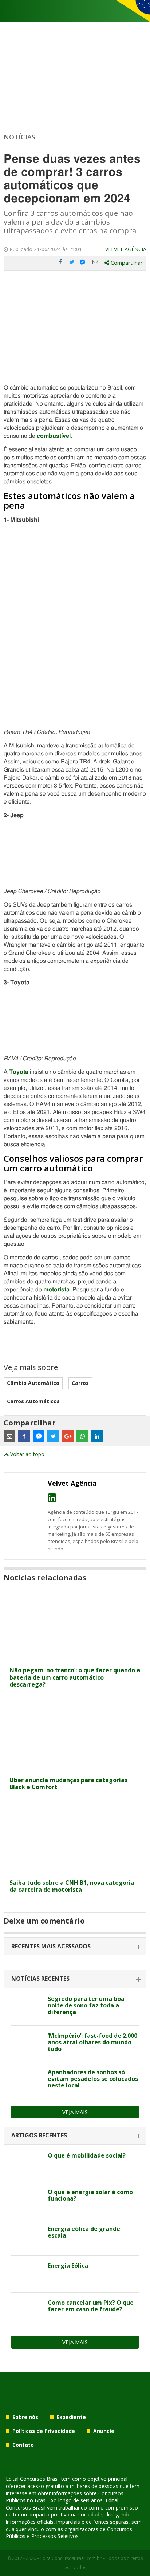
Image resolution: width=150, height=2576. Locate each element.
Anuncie (104, 2431)
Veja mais (75, 2112)
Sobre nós (25, 2417)
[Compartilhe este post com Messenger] (83, 262)
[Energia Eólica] (27, 2274)
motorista (56, 1290)
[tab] (75, 1947)
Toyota (19, 1072)
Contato (23, 2445)
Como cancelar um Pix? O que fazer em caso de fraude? (91, 2306)
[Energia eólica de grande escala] (27, 2237)
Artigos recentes (39, 2135)
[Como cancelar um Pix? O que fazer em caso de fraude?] (27, 2311)
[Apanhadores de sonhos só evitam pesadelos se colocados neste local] (27, 2081)
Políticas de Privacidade (44, 2431)
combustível (54, 436)
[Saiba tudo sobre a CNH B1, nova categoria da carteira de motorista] (75, 1871)
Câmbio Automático (33, 1383)
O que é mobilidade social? (87, 2155)
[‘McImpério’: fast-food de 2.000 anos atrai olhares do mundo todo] (27, 2044)
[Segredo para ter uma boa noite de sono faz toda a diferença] (27, 2007)
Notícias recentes (40, 1979)
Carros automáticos (33, 1401)
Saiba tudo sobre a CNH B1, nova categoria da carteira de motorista (72, 1886)
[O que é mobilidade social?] (27, 2164)
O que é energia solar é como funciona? (90, 2195)
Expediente (71, 2417)
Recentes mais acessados (51, 1946)
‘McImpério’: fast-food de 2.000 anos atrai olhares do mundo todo (92, 2042)
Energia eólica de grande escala (84, 2232)
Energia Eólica (68, 2266)
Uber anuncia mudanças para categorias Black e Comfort (68, 1783)
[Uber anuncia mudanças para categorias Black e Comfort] (75, 1769)
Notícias (19, 137)
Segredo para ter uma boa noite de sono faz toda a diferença (86, 2005)
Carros (80, 1383)
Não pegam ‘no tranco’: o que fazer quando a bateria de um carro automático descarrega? (75, 1677)
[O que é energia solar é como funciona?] (27, 2200)
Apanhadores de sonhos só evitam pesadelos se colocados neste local (93, 2079)
